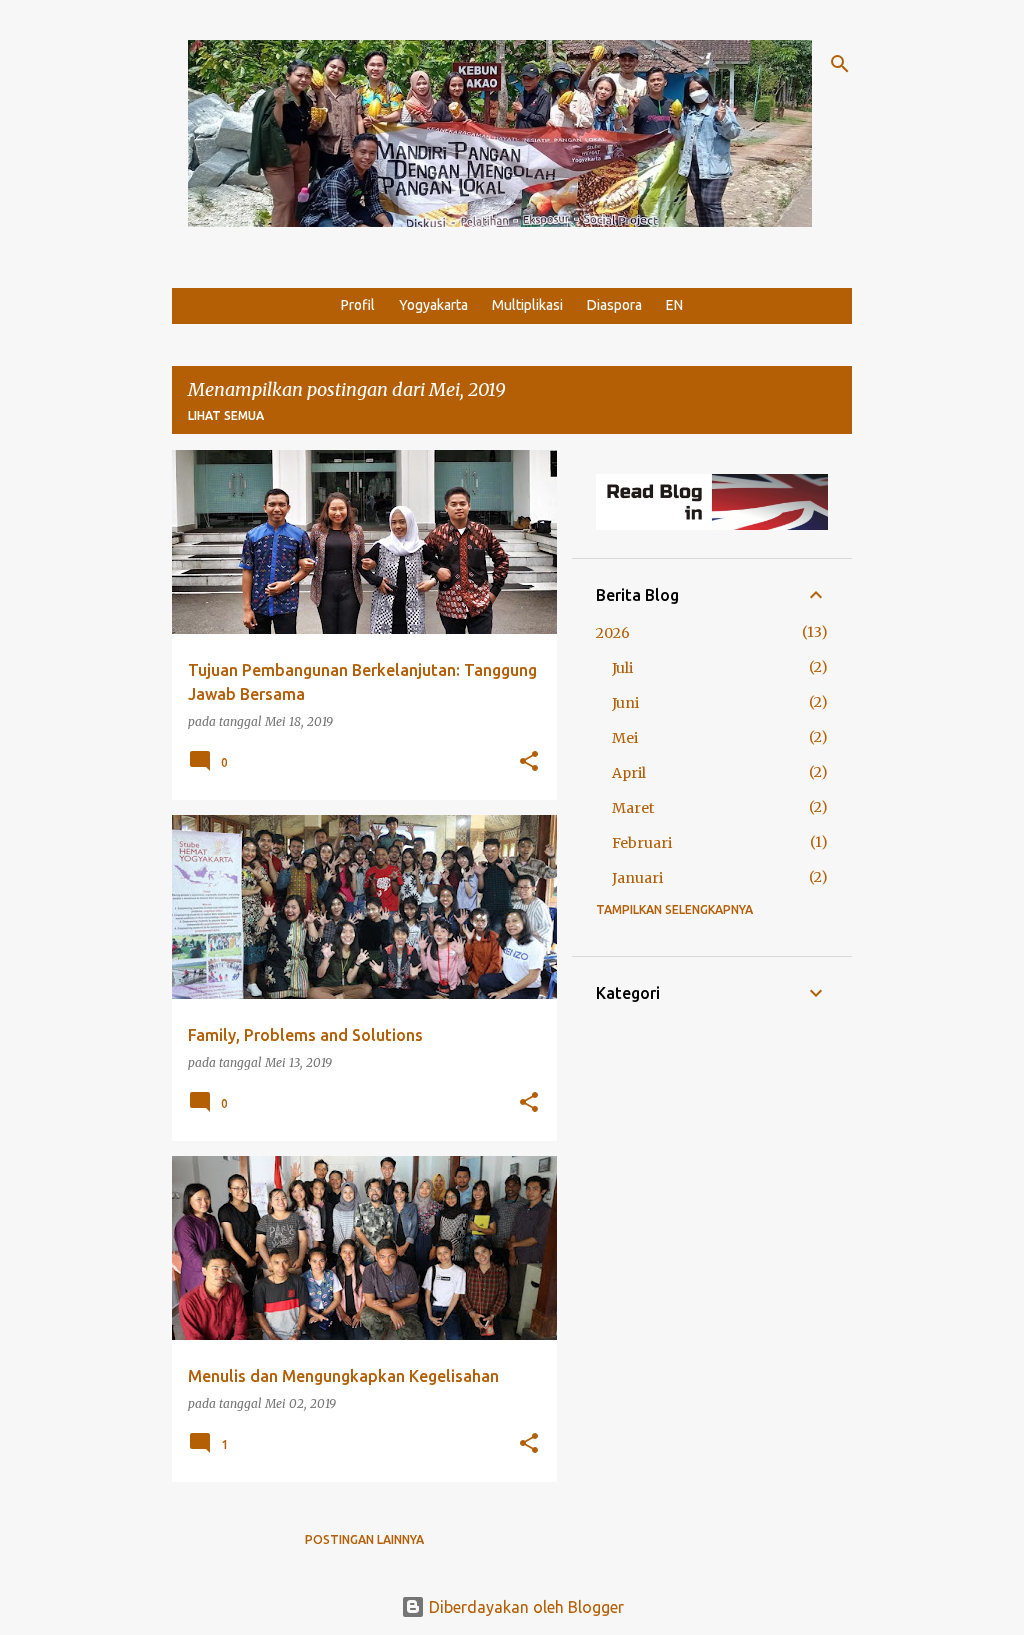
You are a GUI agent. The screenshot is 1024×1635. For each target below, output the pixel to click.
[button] (529, 762)
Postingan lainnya (364, 1539)
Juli (622, 668)
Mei (625, 738)
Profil (358, 305)
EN (674, 305)
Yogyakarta (433, 305)
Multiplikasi (527, 305)
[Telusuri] (840, 64)
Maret (633, 808)
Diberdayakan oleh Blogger (524, 1607)
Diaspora (614, 305)
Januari (637, 878)
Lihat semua (226, 415)
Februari (642, 843)
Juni (625, 703)
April (629, 773)
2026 (613, 633)
